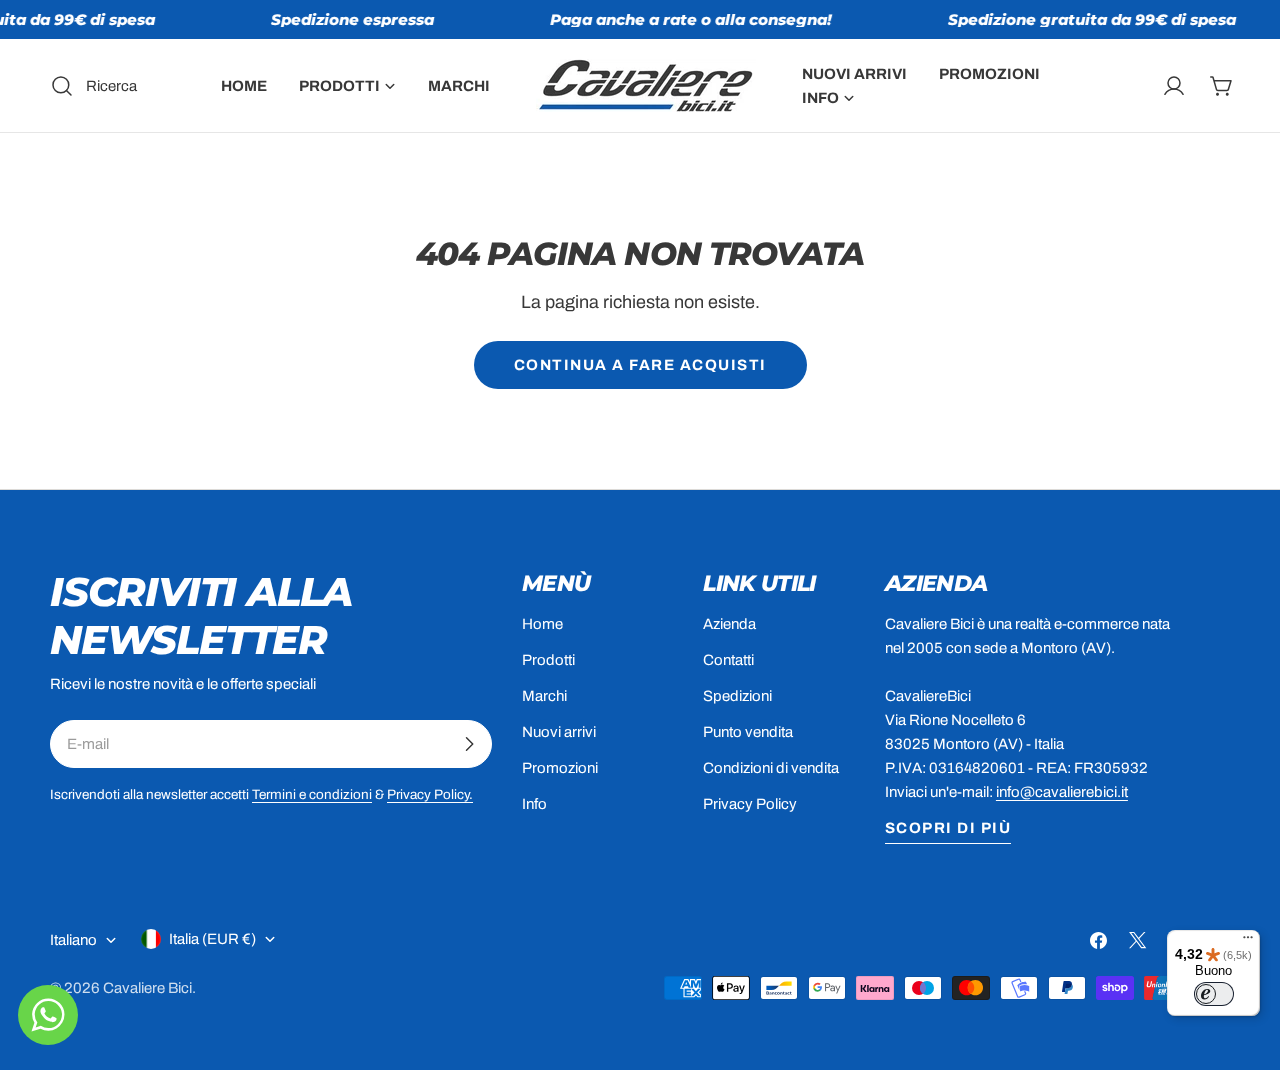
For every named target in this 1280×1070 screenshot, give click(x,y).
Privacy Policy (750, 804)
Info (534, 804)
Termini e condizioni (312, 794)
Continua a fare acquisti (640, 365)
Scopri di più (948, 828)
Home (542, 624)
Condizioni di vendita (771, 768)
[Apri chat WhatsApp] (48, 1015)
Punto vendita (748, 732)
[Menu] (1248, 942)
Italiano (73, 940)
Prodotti (548, 660)
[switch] (1214, 994)
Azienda (729, 624)
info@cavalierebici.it (1062, 792)
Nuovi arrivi (559, 732)
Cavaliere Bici (147, 988)
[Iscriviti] (469, 744)
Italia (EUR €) (212, 939)
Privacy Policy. (430, 794)
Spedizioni (737, 696)
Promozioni (560, 768)
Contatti (728, 660)
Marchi (544, 696)
